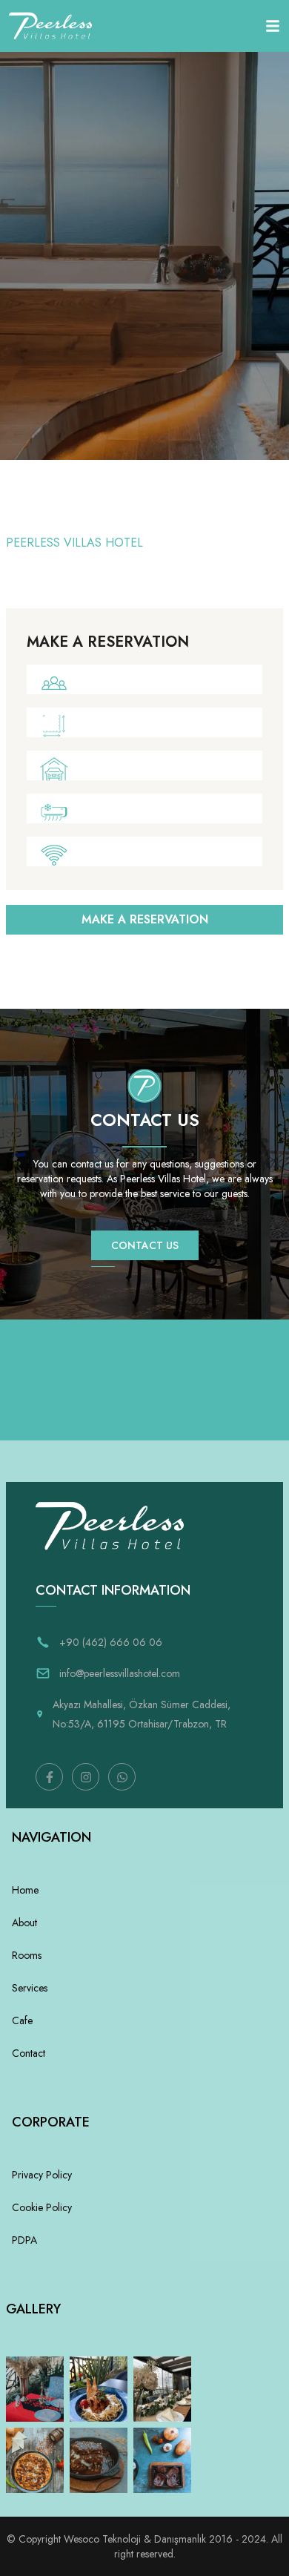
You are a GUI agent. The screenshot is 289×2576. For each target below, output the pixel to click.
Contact (29, 2053)
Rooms (27, 1955)
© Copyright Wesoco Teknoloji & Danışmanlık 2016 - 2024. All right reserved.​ (144, 2546)
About (24, 1923)
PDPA (24, 2240)
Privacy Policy (42, 2175)
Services (30, 1988)
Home (25, 1890)
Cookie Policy (42, 2207)
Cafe (22, 2020)
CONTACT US (145, 1245)
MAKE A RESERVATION (145, 919)
